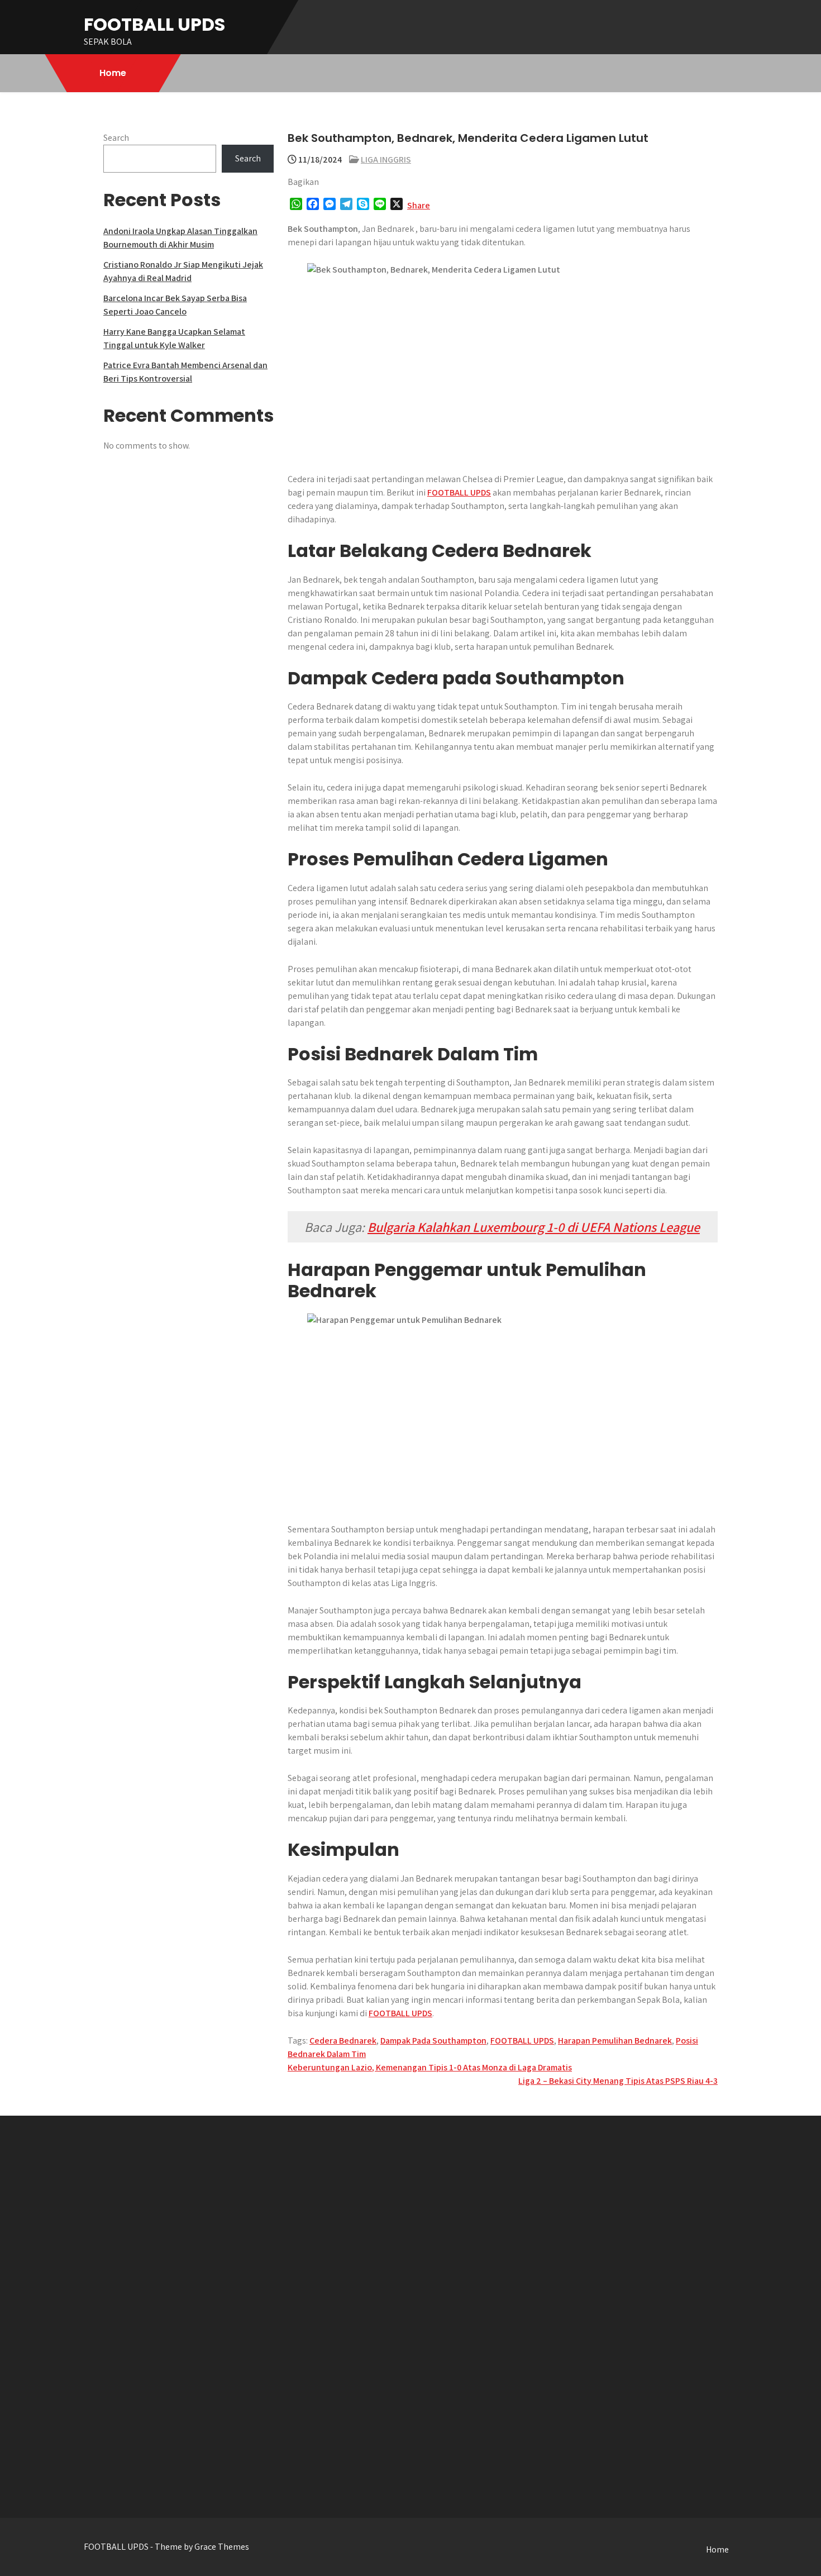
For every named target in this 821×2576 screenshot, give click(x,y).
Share (419, 205)
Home (113, 73)
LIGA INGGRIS (386, 159)
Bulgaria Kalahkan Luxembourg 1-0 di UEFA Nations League (534, 1227)
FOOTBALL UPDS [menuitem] (459, 492)
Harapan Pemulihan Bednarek (615, 2041)
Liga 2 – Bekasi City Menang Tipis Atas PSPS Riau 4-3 (618, 2081)
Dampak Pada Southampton (433, 2041)
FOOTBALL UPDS (154, 24)
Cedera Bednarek (343, 2041)
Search (116, 138)
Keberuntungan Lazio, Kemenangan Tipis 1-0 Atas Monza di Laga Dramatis (430, 2067)
